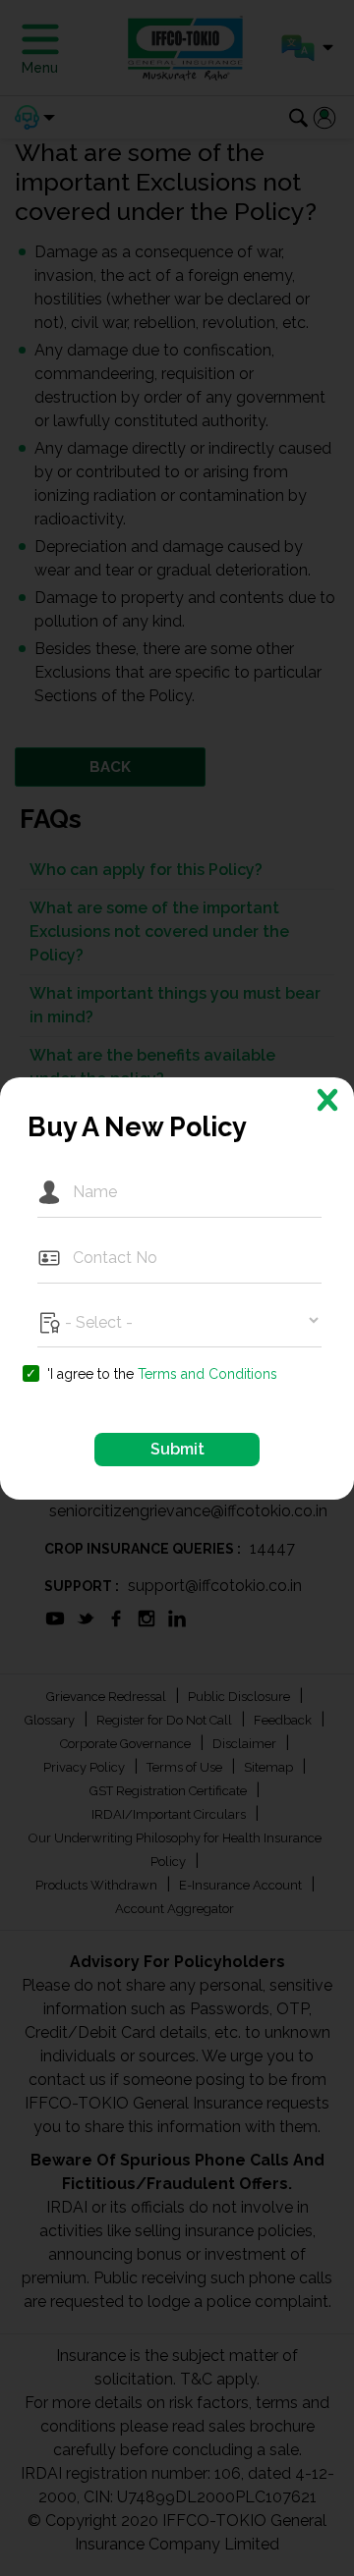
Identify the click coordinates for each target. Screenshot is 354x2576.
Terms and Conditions (207, 1374)
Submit (177, 1449)
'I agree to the (162, 1374)
